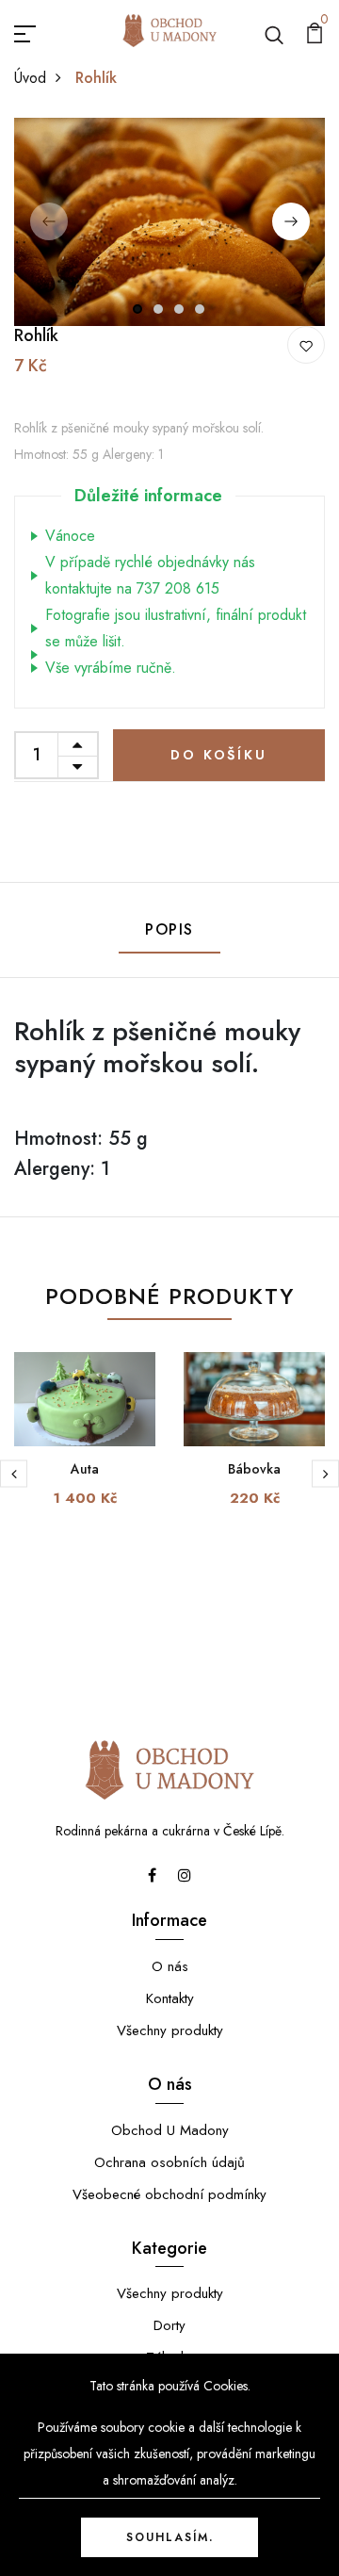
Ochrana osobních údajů (169, 2162)
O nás (170, 1966)
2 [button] (159, 309)
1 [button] (138, 309)
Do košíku (218, 755)
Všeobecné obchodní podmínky (169, 2194)
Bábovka (254, 1469)
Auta (85, 1469)
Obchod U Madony (170, 2130)
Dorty (169, 2325)
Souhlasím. (170, 2537)
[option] (169, 221)
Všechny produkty (170, 2030)
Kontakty (170, 1998)
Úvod (30, 78)
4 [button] (201, 309)
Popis (169, 929)
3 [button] (180, 309)
